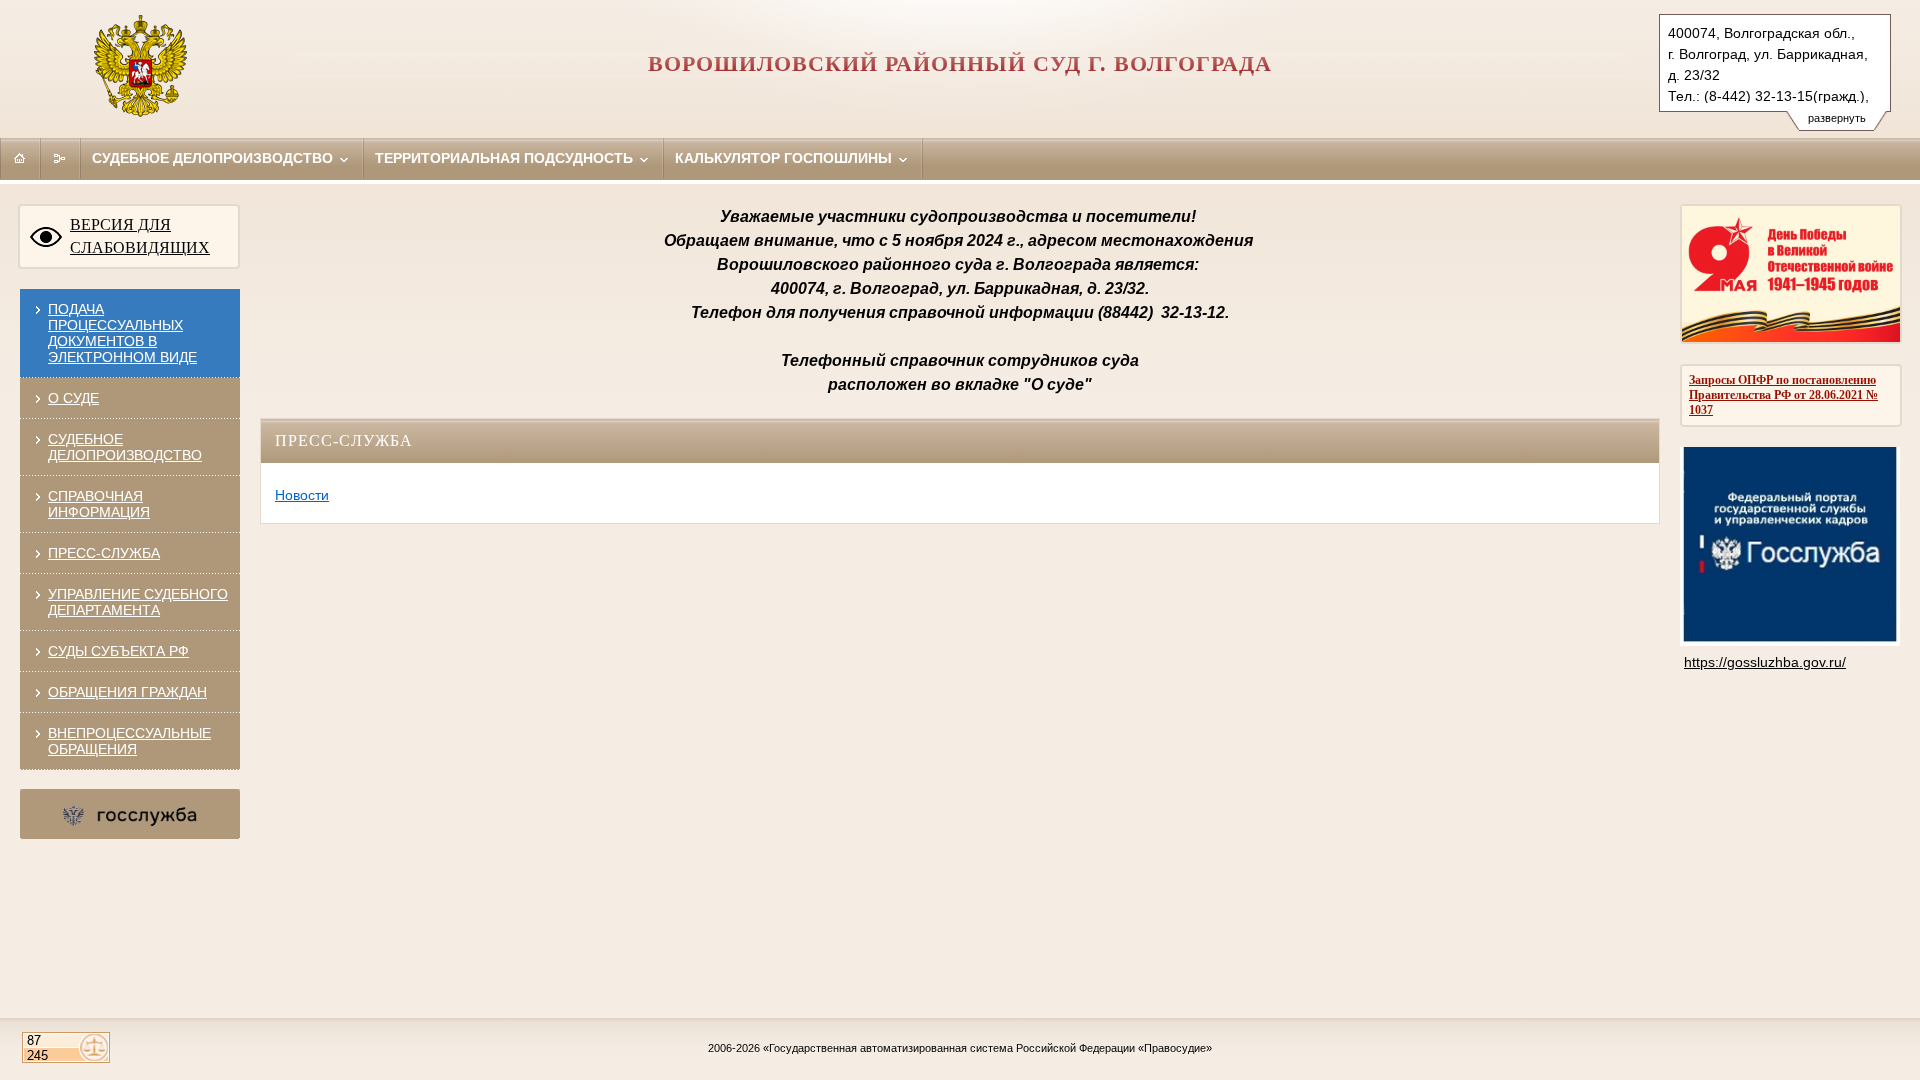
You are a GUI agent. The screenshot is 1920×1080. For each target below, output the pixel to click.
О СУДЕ (73, 398)
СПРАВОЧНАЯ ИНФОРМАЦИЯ (99, 504)
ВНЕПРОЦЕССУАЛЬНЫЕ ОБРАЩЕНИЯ (129, 741)
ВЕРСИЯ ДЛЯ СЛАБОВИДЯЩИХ (140, 236)
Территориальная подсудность (506, 158)
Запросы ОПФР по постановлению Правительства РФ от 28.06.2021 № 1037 (1783, 395)
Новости (302, 495)
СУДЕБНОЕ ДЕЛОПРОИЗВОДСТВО (125, 447)
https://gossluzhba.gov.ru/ (1765, 662)
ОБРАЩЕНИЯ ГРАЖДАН (127, 692)
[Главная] (20, 158)
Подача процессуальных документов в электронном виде (122, 333)
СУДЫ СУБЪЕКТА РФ (118, 651)
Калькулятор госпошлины (785, 158)
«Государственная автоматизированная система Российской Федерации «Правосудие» (987, 1048)
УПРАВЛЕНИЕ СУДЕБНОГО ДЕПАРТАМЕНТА (138, 602)
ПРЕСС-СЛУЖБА (104, 553)
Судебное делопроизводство (214, 158)
